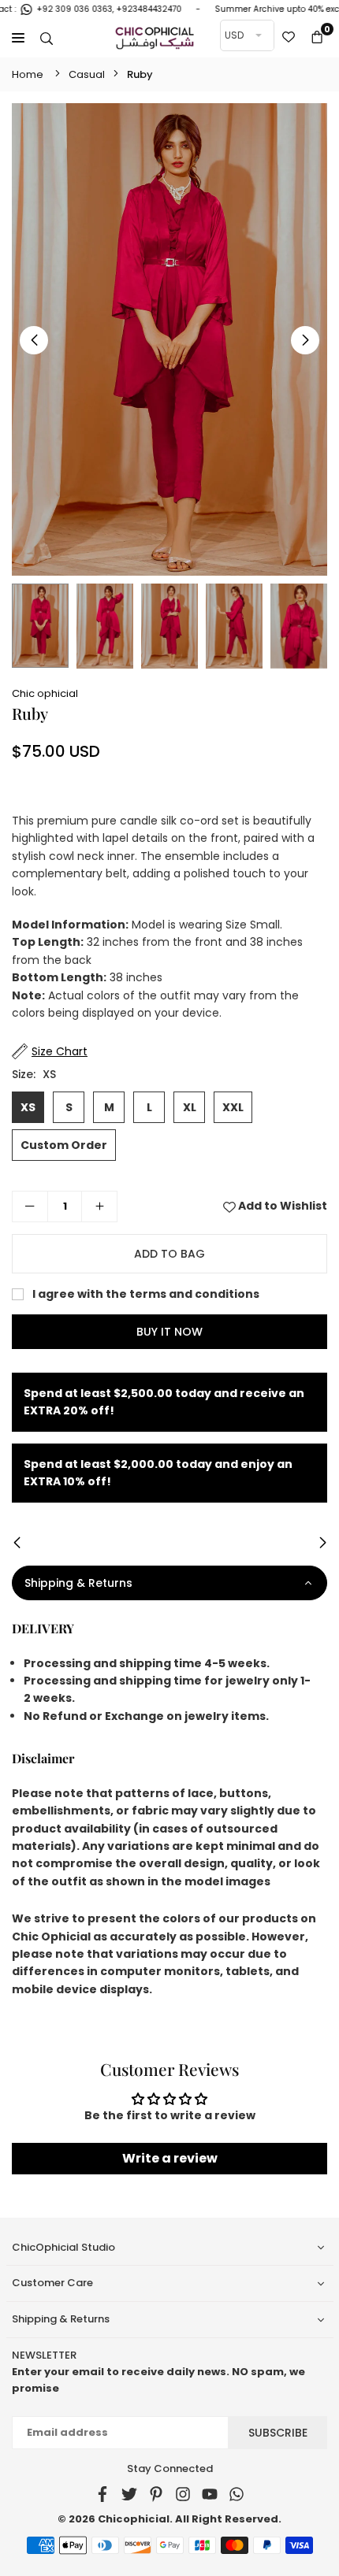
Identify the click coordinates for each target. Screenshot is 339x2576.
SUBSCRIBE (278, 2433)
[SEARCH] (47, 38)
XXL (233, 1107)
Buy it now (169, 1332)
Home (28, 74)
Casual (87, 74)
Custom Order (64, 1145)
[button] (317, 38)
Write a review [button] (170, 2158)
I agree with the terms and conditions (145, 1294)
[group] (169, 339)
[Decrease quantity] (30, 1206)
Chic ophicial (45, 693)
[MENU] (18, 38)
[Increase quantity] (99, 1206)
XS (28, 1107)
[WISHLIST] (289, 38)
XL (190, 1107)
